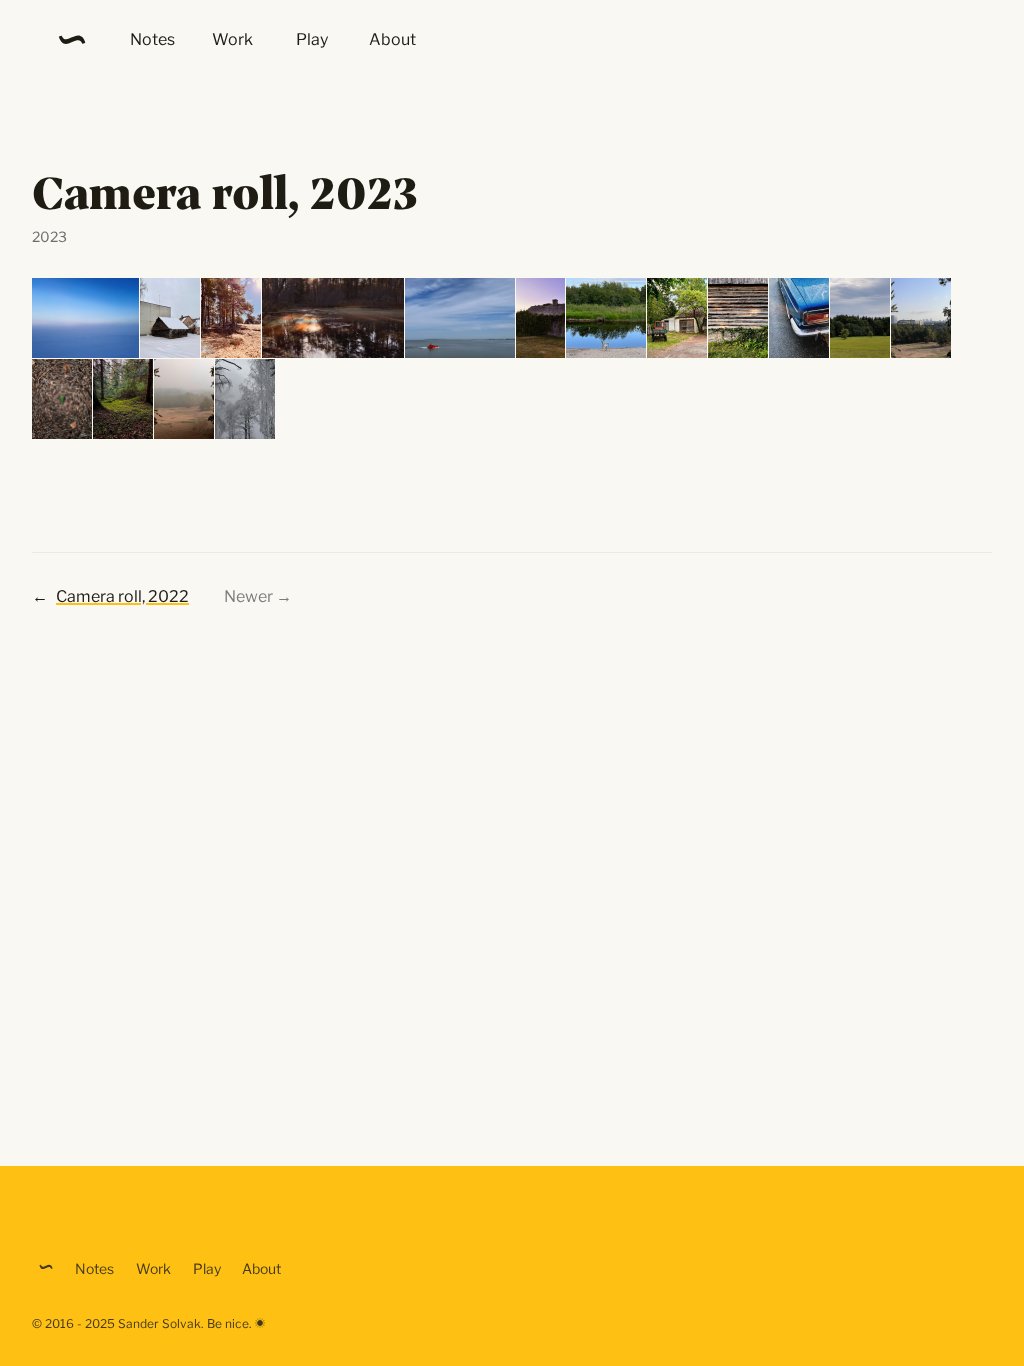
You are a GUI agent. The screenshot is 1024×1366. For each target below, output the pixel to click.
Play (312, 39)
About (392, 39)
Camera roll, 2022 (122, 596)
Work (232, 39)
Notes (152, 39)
